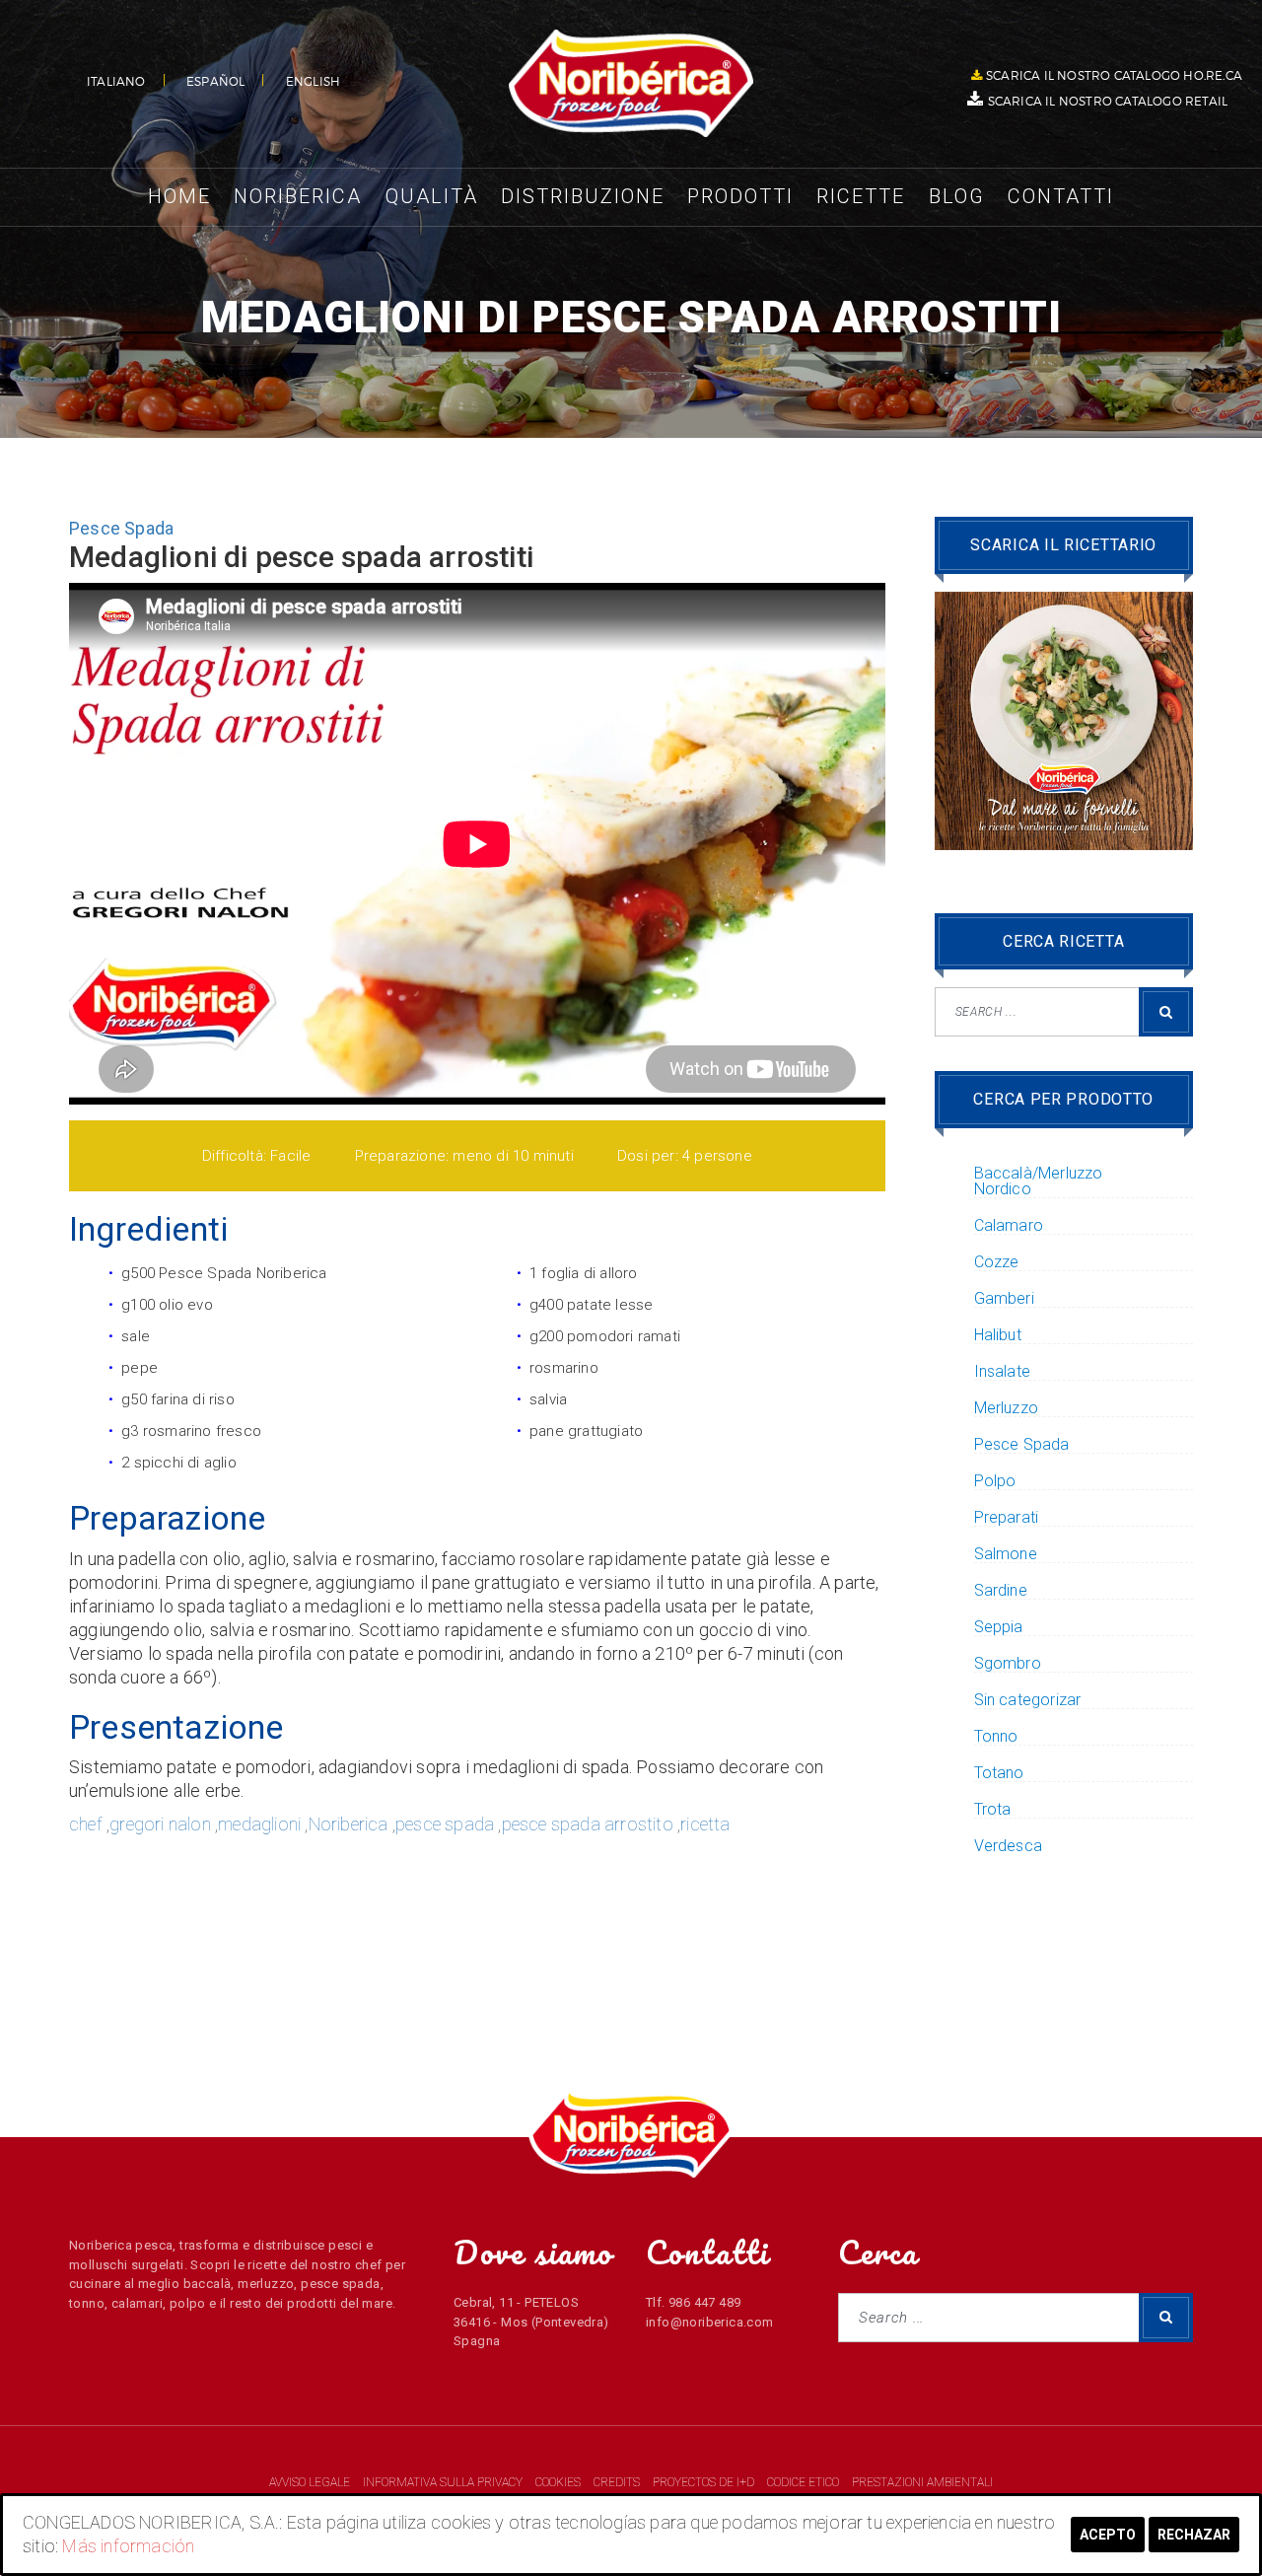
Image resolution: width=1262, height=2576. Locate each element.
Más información (128, 2546)
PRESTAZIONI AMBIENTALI (922, 2482)
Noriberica (298, 196)
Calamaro (1009, 1226)
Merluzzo (1007, 1408)
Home (179, 196)
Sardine (1001, 1591)
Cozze (997, 1262)
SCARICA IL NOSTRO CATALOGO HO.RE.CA (1114, 75)
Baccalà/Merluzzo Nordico (1039, 1181)
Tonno (996, 1737)
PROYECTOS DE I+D (705, 2482)
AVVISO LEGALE (311, 2482)
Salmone (1006, 1554)
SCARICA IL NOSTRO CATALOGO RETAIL (1108, 101)
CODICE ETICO (805, 2482)
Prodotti (740, 196)
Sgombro (1008, 1664)
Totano (999, 1773)
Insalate (1003, 1372)
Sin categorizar (1028, 1700)
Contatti (1061, 196)
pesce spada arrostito (588, 1824)
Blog (957, 196)
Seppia (999, 1627)
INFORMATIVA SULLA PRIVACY (443, 2482)
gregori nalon (160, 1824)
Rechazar (1194, 2535)
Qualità (432, 196)
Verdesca (1009, 1846)
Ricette (861, 196)
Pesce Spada (121, 528)
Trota (993, 1810)
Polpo (995, 1481)
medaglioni (259, 1824)
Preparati (1007, 1518)
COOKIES (560, 2482)
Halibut (998, 1335)
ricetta (705, 1824)
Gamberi (1004, 1299)
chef (86, 1824)
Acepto (1108, 2535)
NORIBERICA (631, 84)
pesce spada (445, 1824)
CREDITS (618, 2482)
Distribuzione (583, 196)
